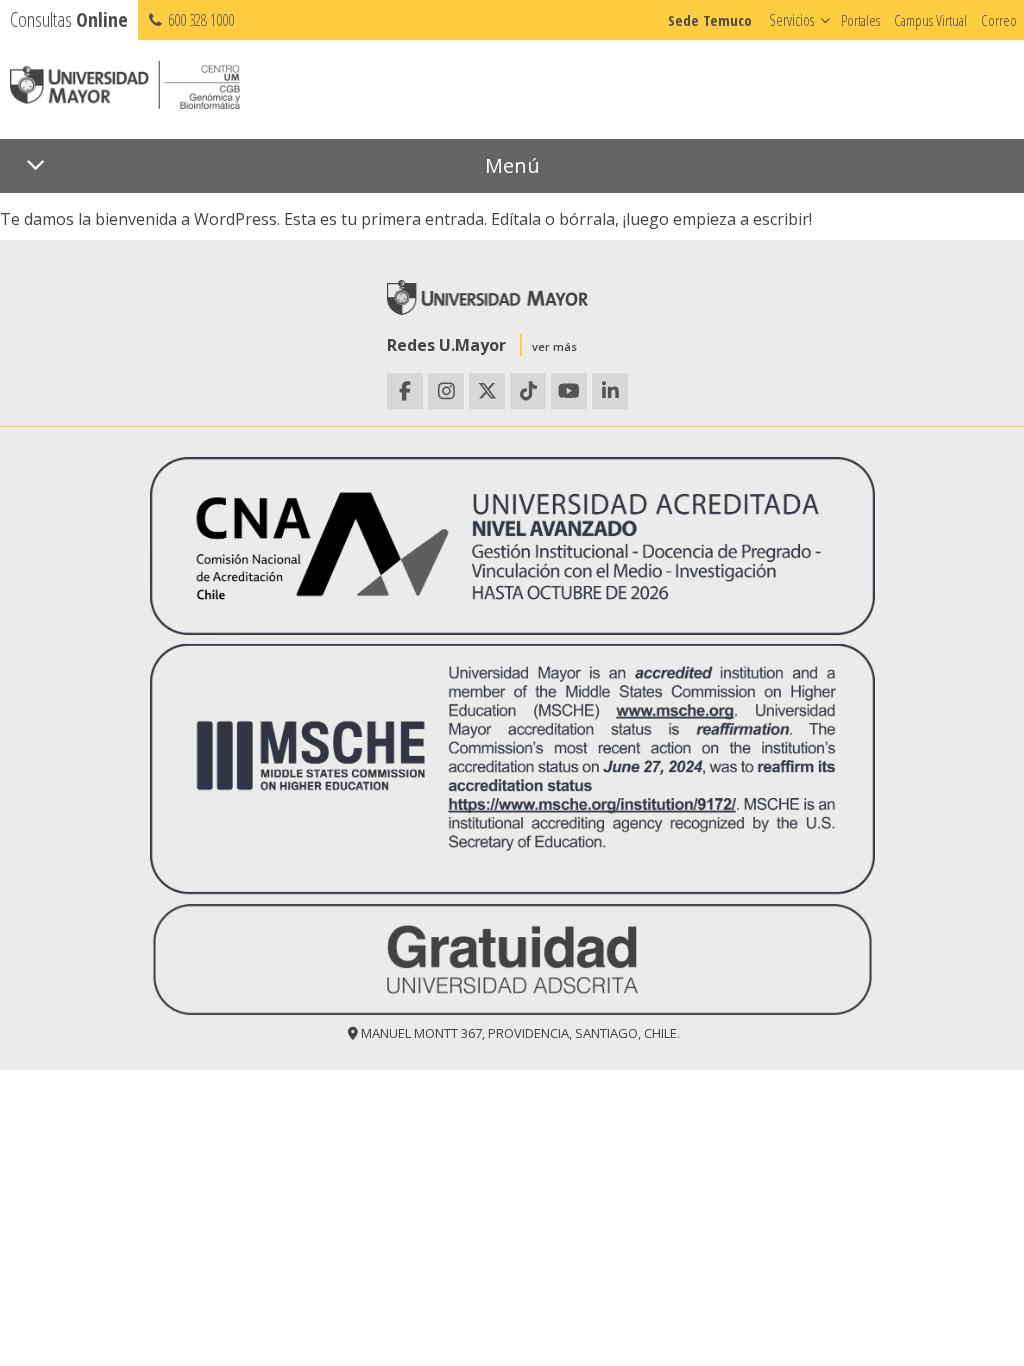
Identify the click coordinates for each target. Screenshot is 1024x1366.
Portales (860, 20)
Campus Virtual (930, 20)
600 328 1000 (199, 20)
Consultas (69, 19)
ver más (554, 346)
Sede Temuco (710, 20)
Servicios (791, 20)
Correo (999, 20)
